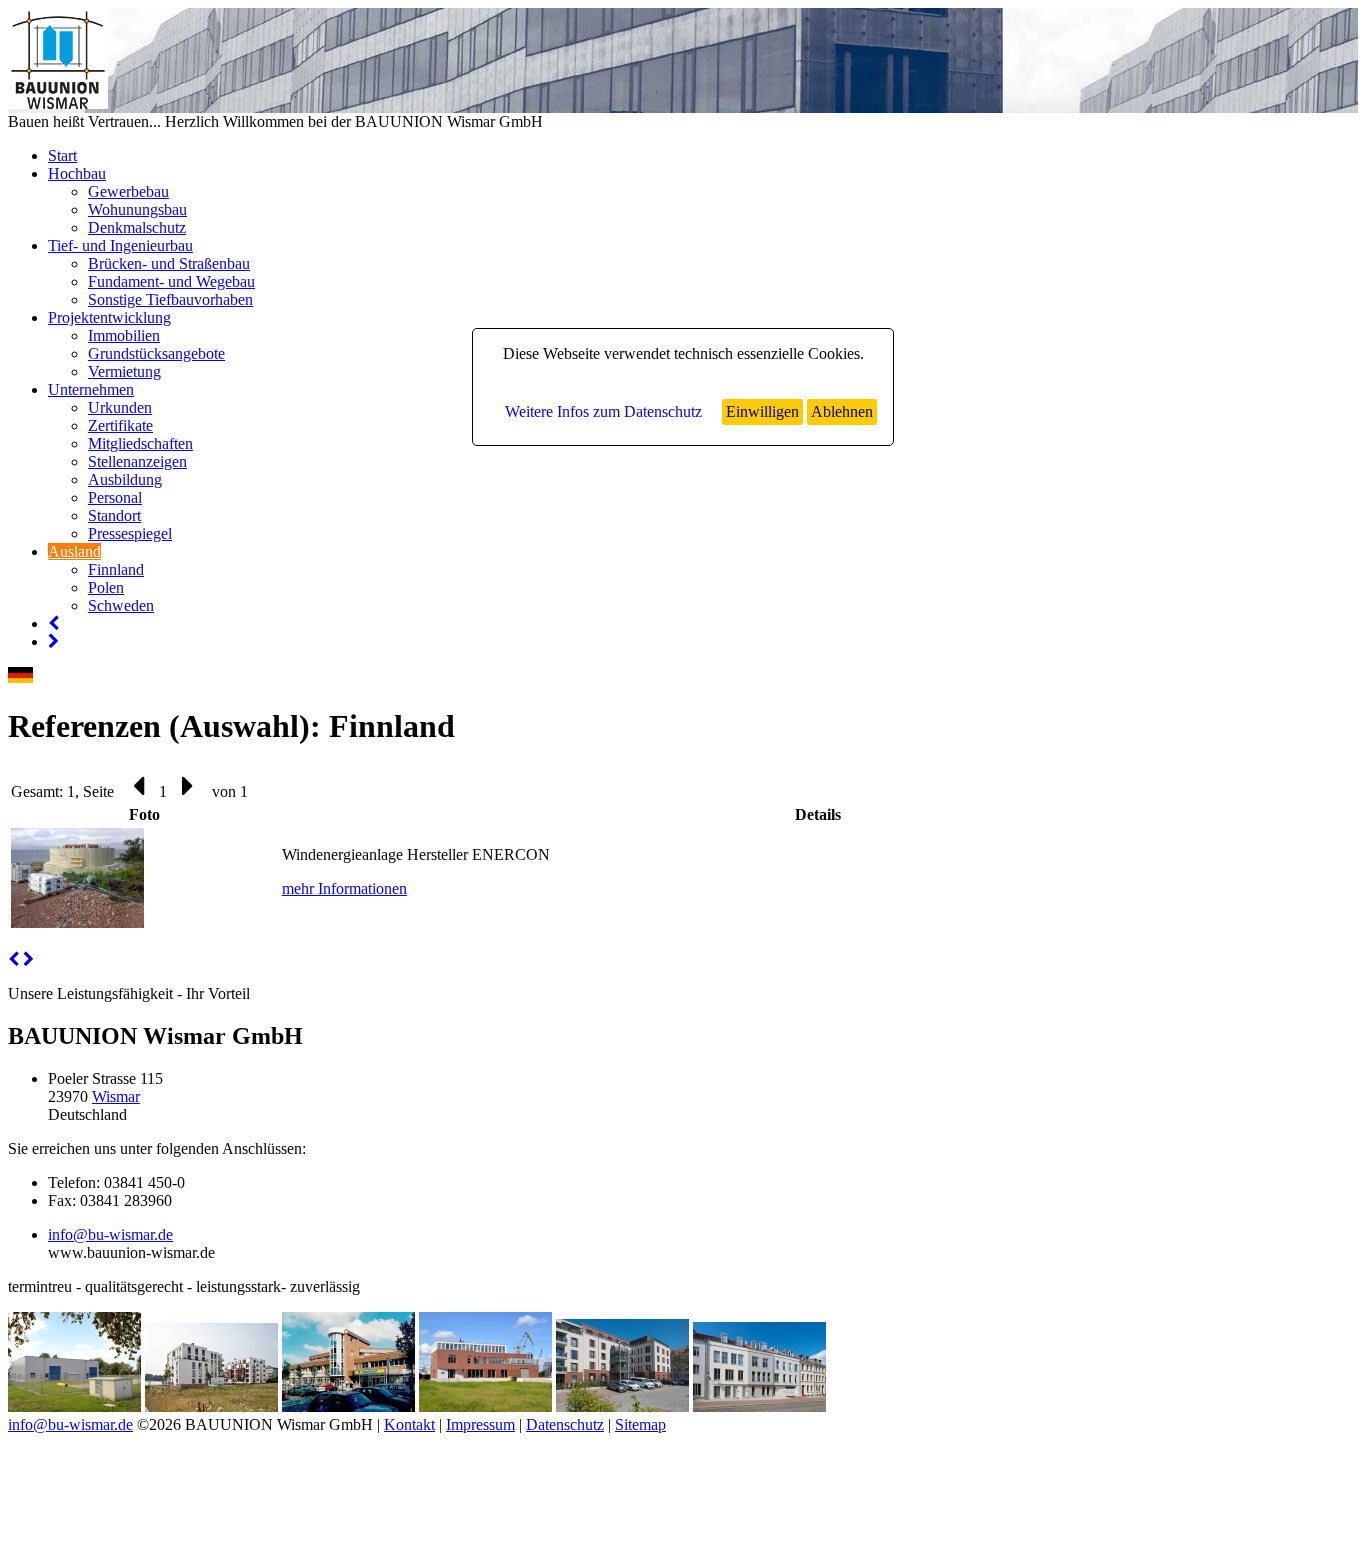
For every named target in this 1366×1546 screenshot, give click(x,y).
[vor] (28, 959)
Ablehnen (842, 411)
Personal (115, 497)
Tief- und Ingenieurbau (120, 245)
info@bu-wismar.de (110, 1234)
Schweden (121, 605)
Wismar (116, 1096)
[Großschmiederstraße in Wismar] (759, 1406)
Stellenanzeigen (137, 461)
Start (62, 155)
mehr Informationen (344, 888)
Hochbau (77, 173)
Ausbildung (125, 479)
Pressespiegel (130, 533)
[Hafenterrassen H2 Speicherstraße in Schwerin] (211, 1406)
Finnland (116, 569)
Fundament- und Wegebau (171, 281)
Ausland (74, 551)
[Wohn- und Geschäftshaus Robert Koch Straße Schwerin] (622, 1406)
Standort (114, 515)
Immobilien (124, 335)
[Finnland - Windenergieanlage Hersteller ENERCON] (77, 922)
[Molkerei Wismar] (74, 1406)
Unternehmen (91, 389)
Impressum (480, 1424)
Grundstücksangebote (156, 353)
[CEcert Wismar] (485, 1406)
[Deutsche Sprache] (20, 677)
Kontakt (409, 1424)
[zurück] (13, 959)
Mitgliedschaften (140, 443)
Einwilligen (762, 411)
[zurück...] (53, 623)
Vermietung (124, 371)
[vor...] (53, 641)
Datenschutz (565, 1424)
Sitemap (640, 1424)
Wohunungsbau (137, 209)
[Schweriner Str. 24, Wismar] (348, 1406)
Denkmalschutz (137, 227)
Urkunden (120, 407)
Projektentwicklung (109, 317)
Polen (106, 587)
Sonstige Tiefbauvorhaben (170, 299)
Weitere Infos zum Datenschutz (603, 411)
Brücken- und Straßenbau (169, 263)
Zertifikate (120, 425)
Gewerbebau (128, 191)
